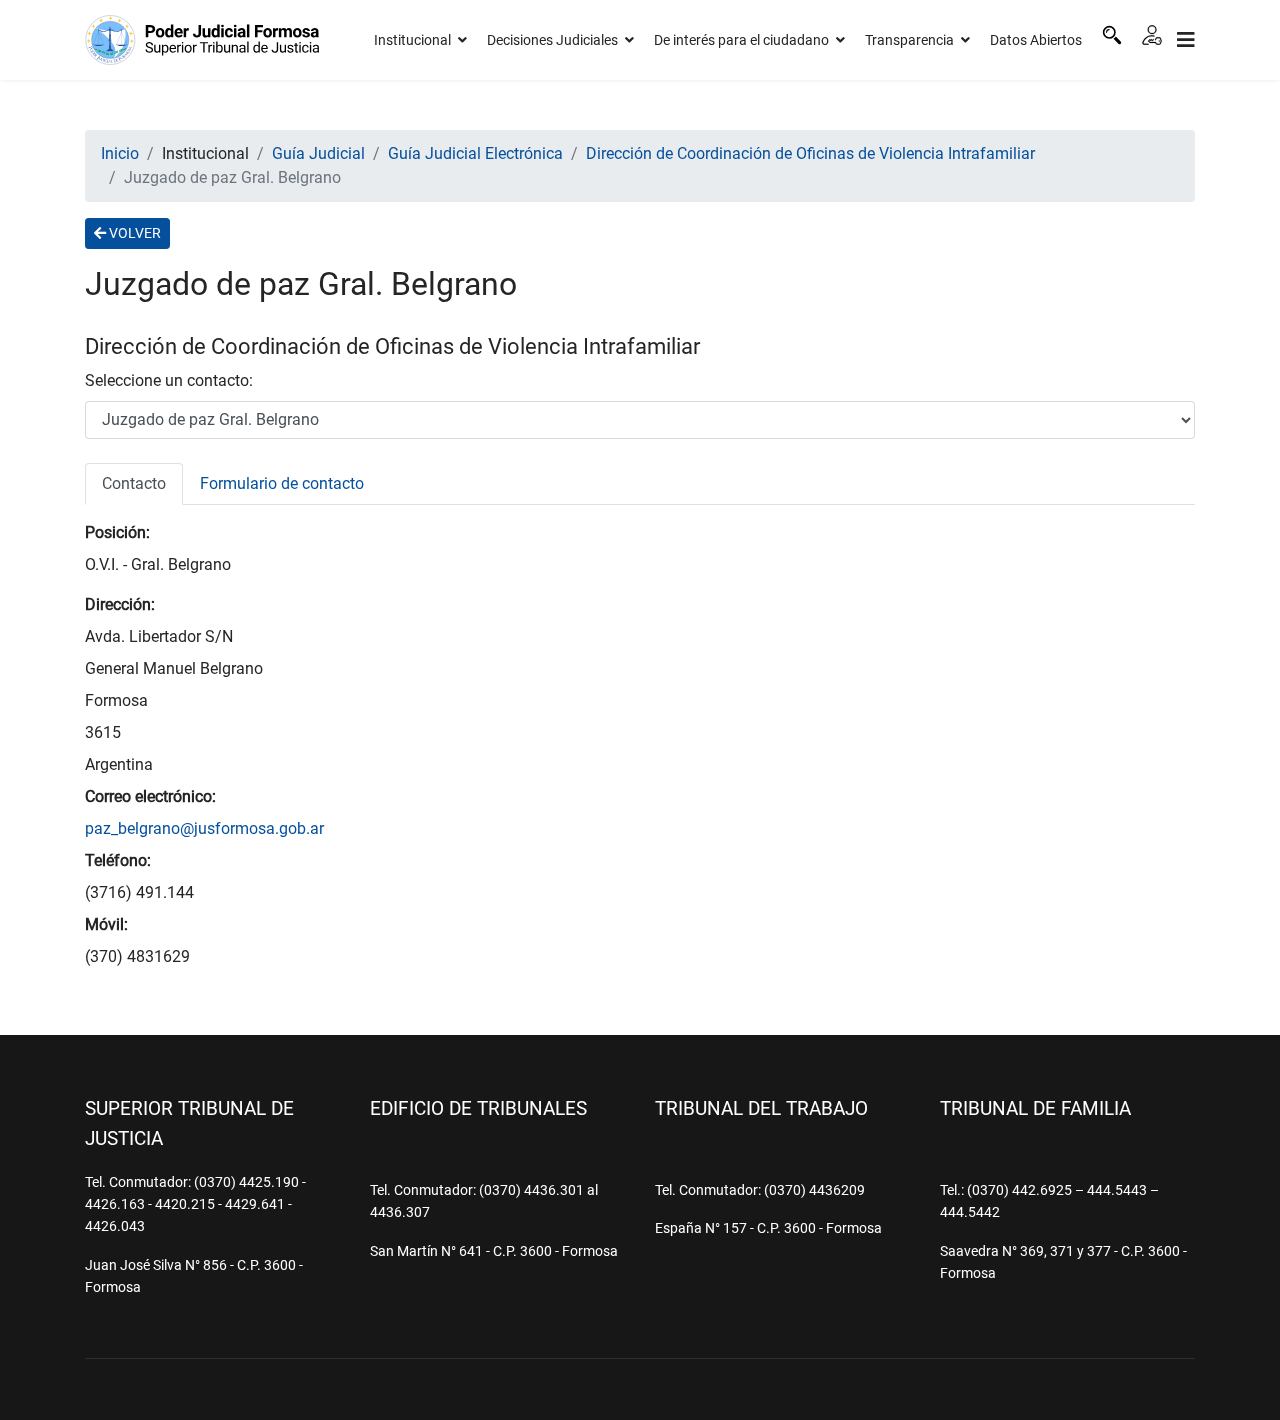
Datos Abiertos (1036, 40)
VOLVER (133, 233)
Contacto (134, 483)
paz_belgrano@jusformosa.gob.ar (204, 828)
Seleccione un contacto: (169, 380)
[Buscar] (1112, 35)
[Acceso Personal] (1152, 35)
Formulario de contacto (282, 483)
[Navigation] (1186, 40)
